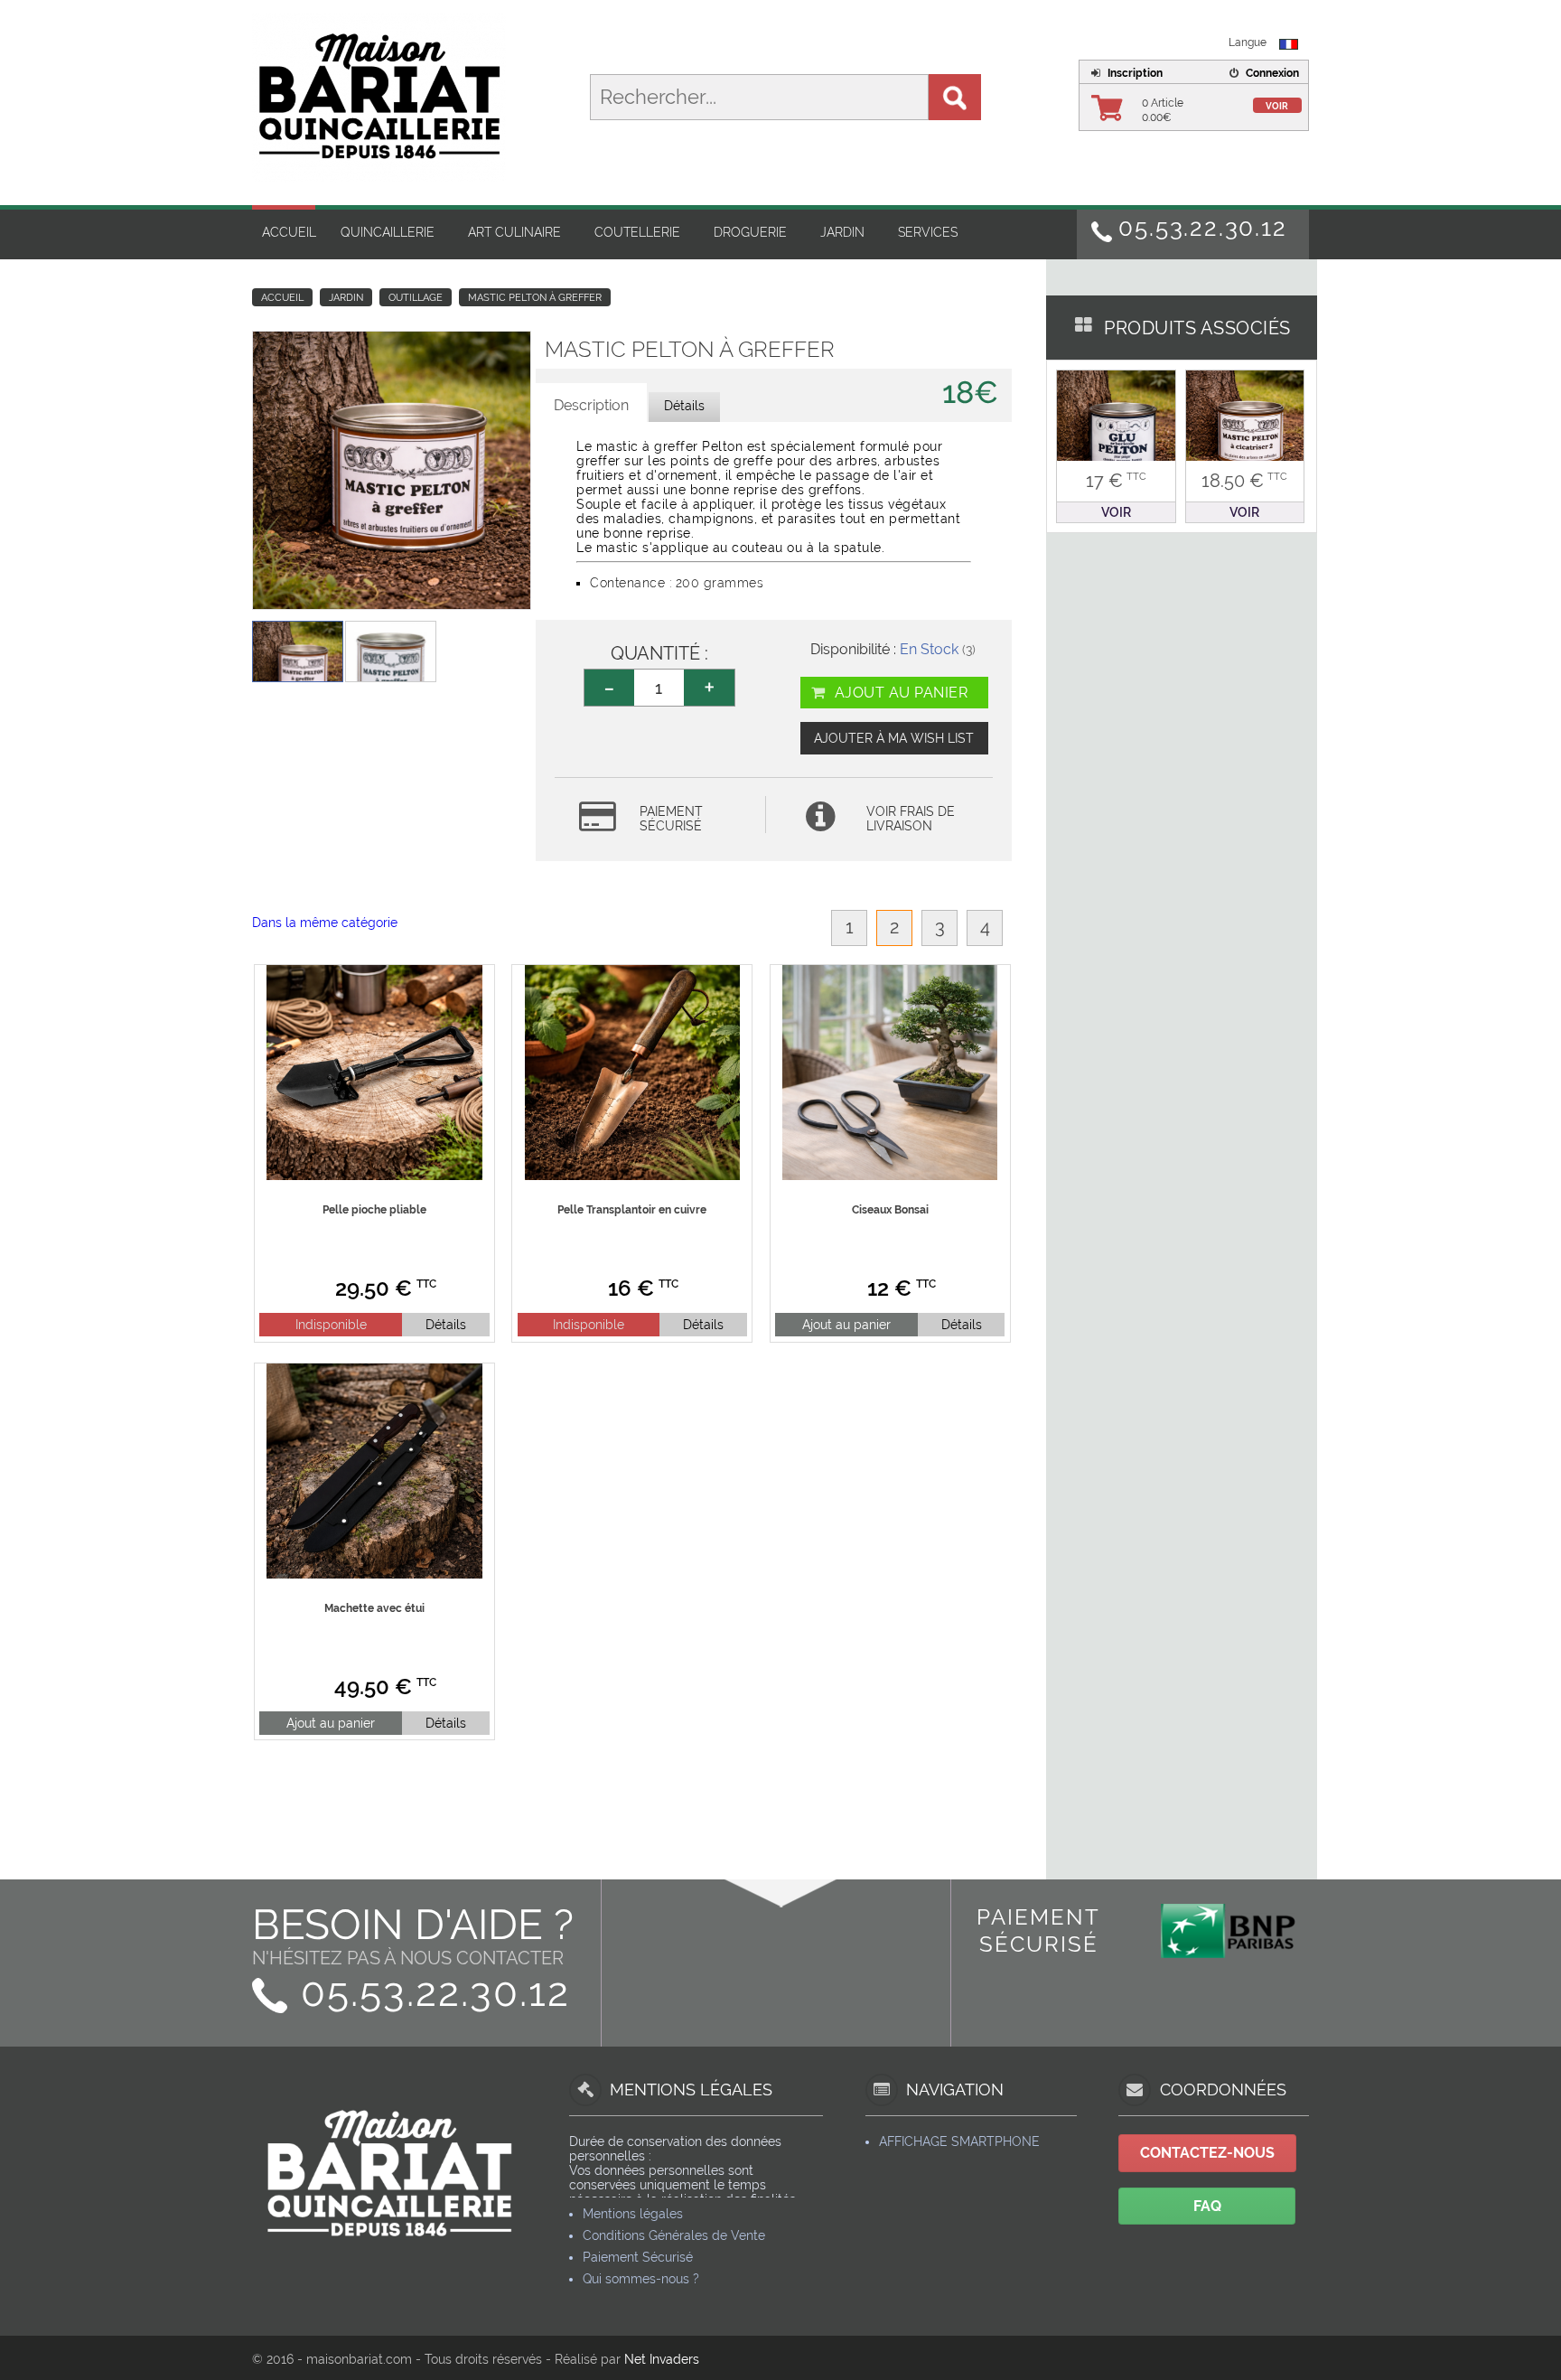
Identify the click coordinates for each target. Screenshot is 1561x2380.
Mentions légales (633, 2214)
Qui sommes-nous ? (641, 2279)
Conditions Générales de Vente (674, 2235)
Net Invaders (662, 2359)
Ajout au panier (899, 693)
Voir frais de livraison (911, 819)
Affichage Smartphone (959, 2141)
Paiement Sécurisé (638, 2257)
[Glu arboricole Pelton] (1116, 428)
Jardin (842, 232)
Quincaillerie (388, 232)
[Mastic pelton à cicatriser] (1245, 428)
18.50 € (1244, 481)
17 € (1116, 481)
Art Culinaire (514, 232)
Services (928, 232)
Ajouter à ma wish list (894, 738)
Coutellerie (637, 232)
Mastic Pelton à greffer (535, 298)
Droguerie (750, 232)
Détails (446, 1325)
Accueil (289, 232)
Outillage (416, 298)
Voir (1277, 106)
